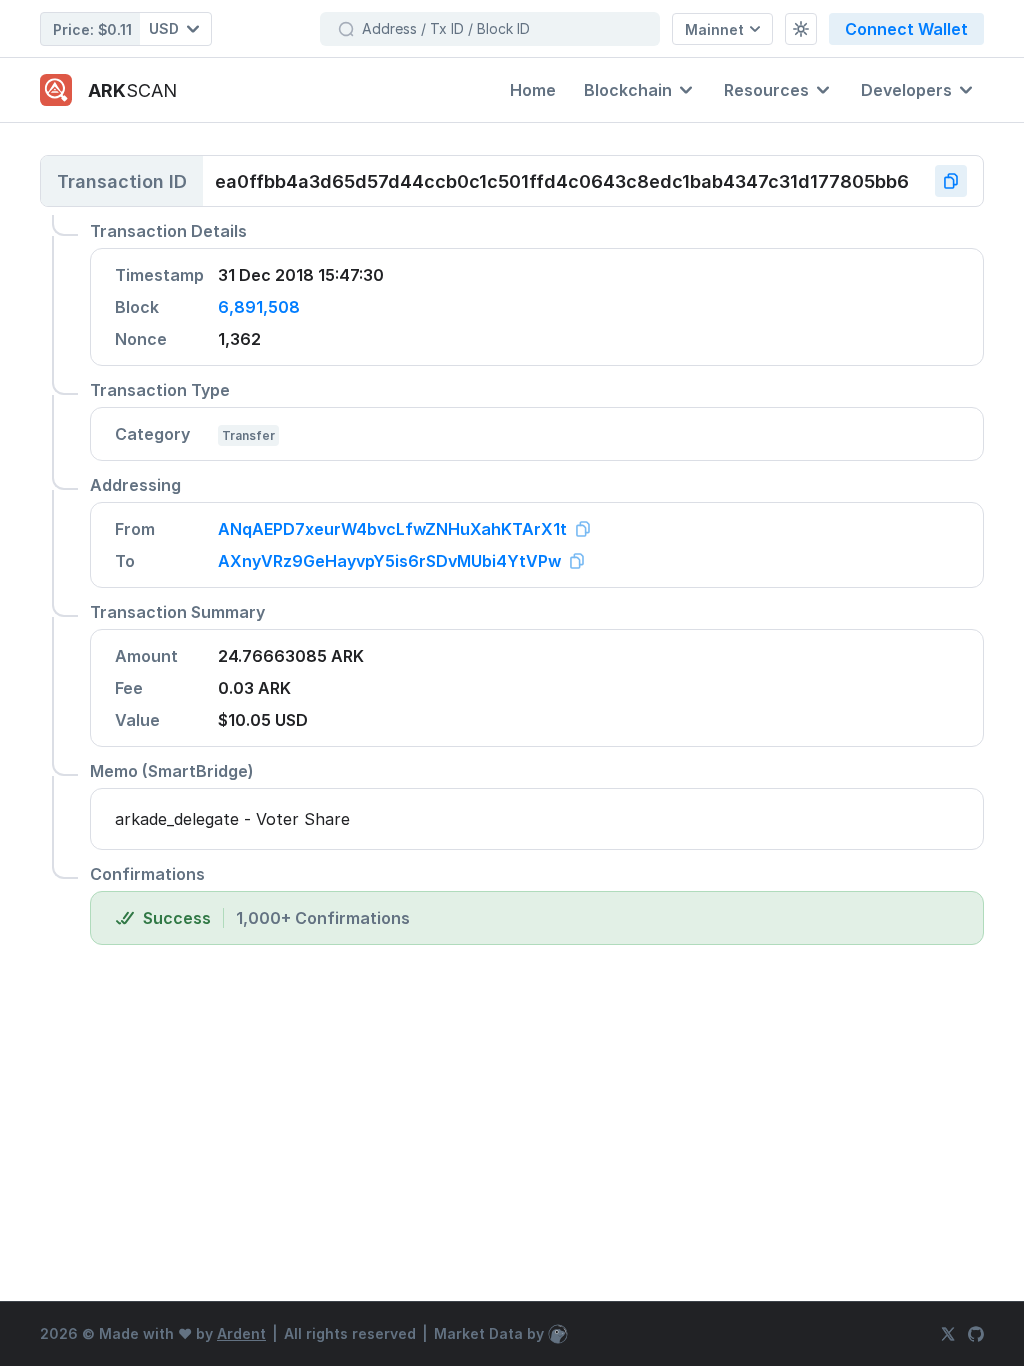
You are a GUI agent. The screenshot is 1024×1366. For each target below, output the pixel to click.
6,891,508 (259, 307)
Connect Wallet (906, 29)
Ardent (241, 1333)
